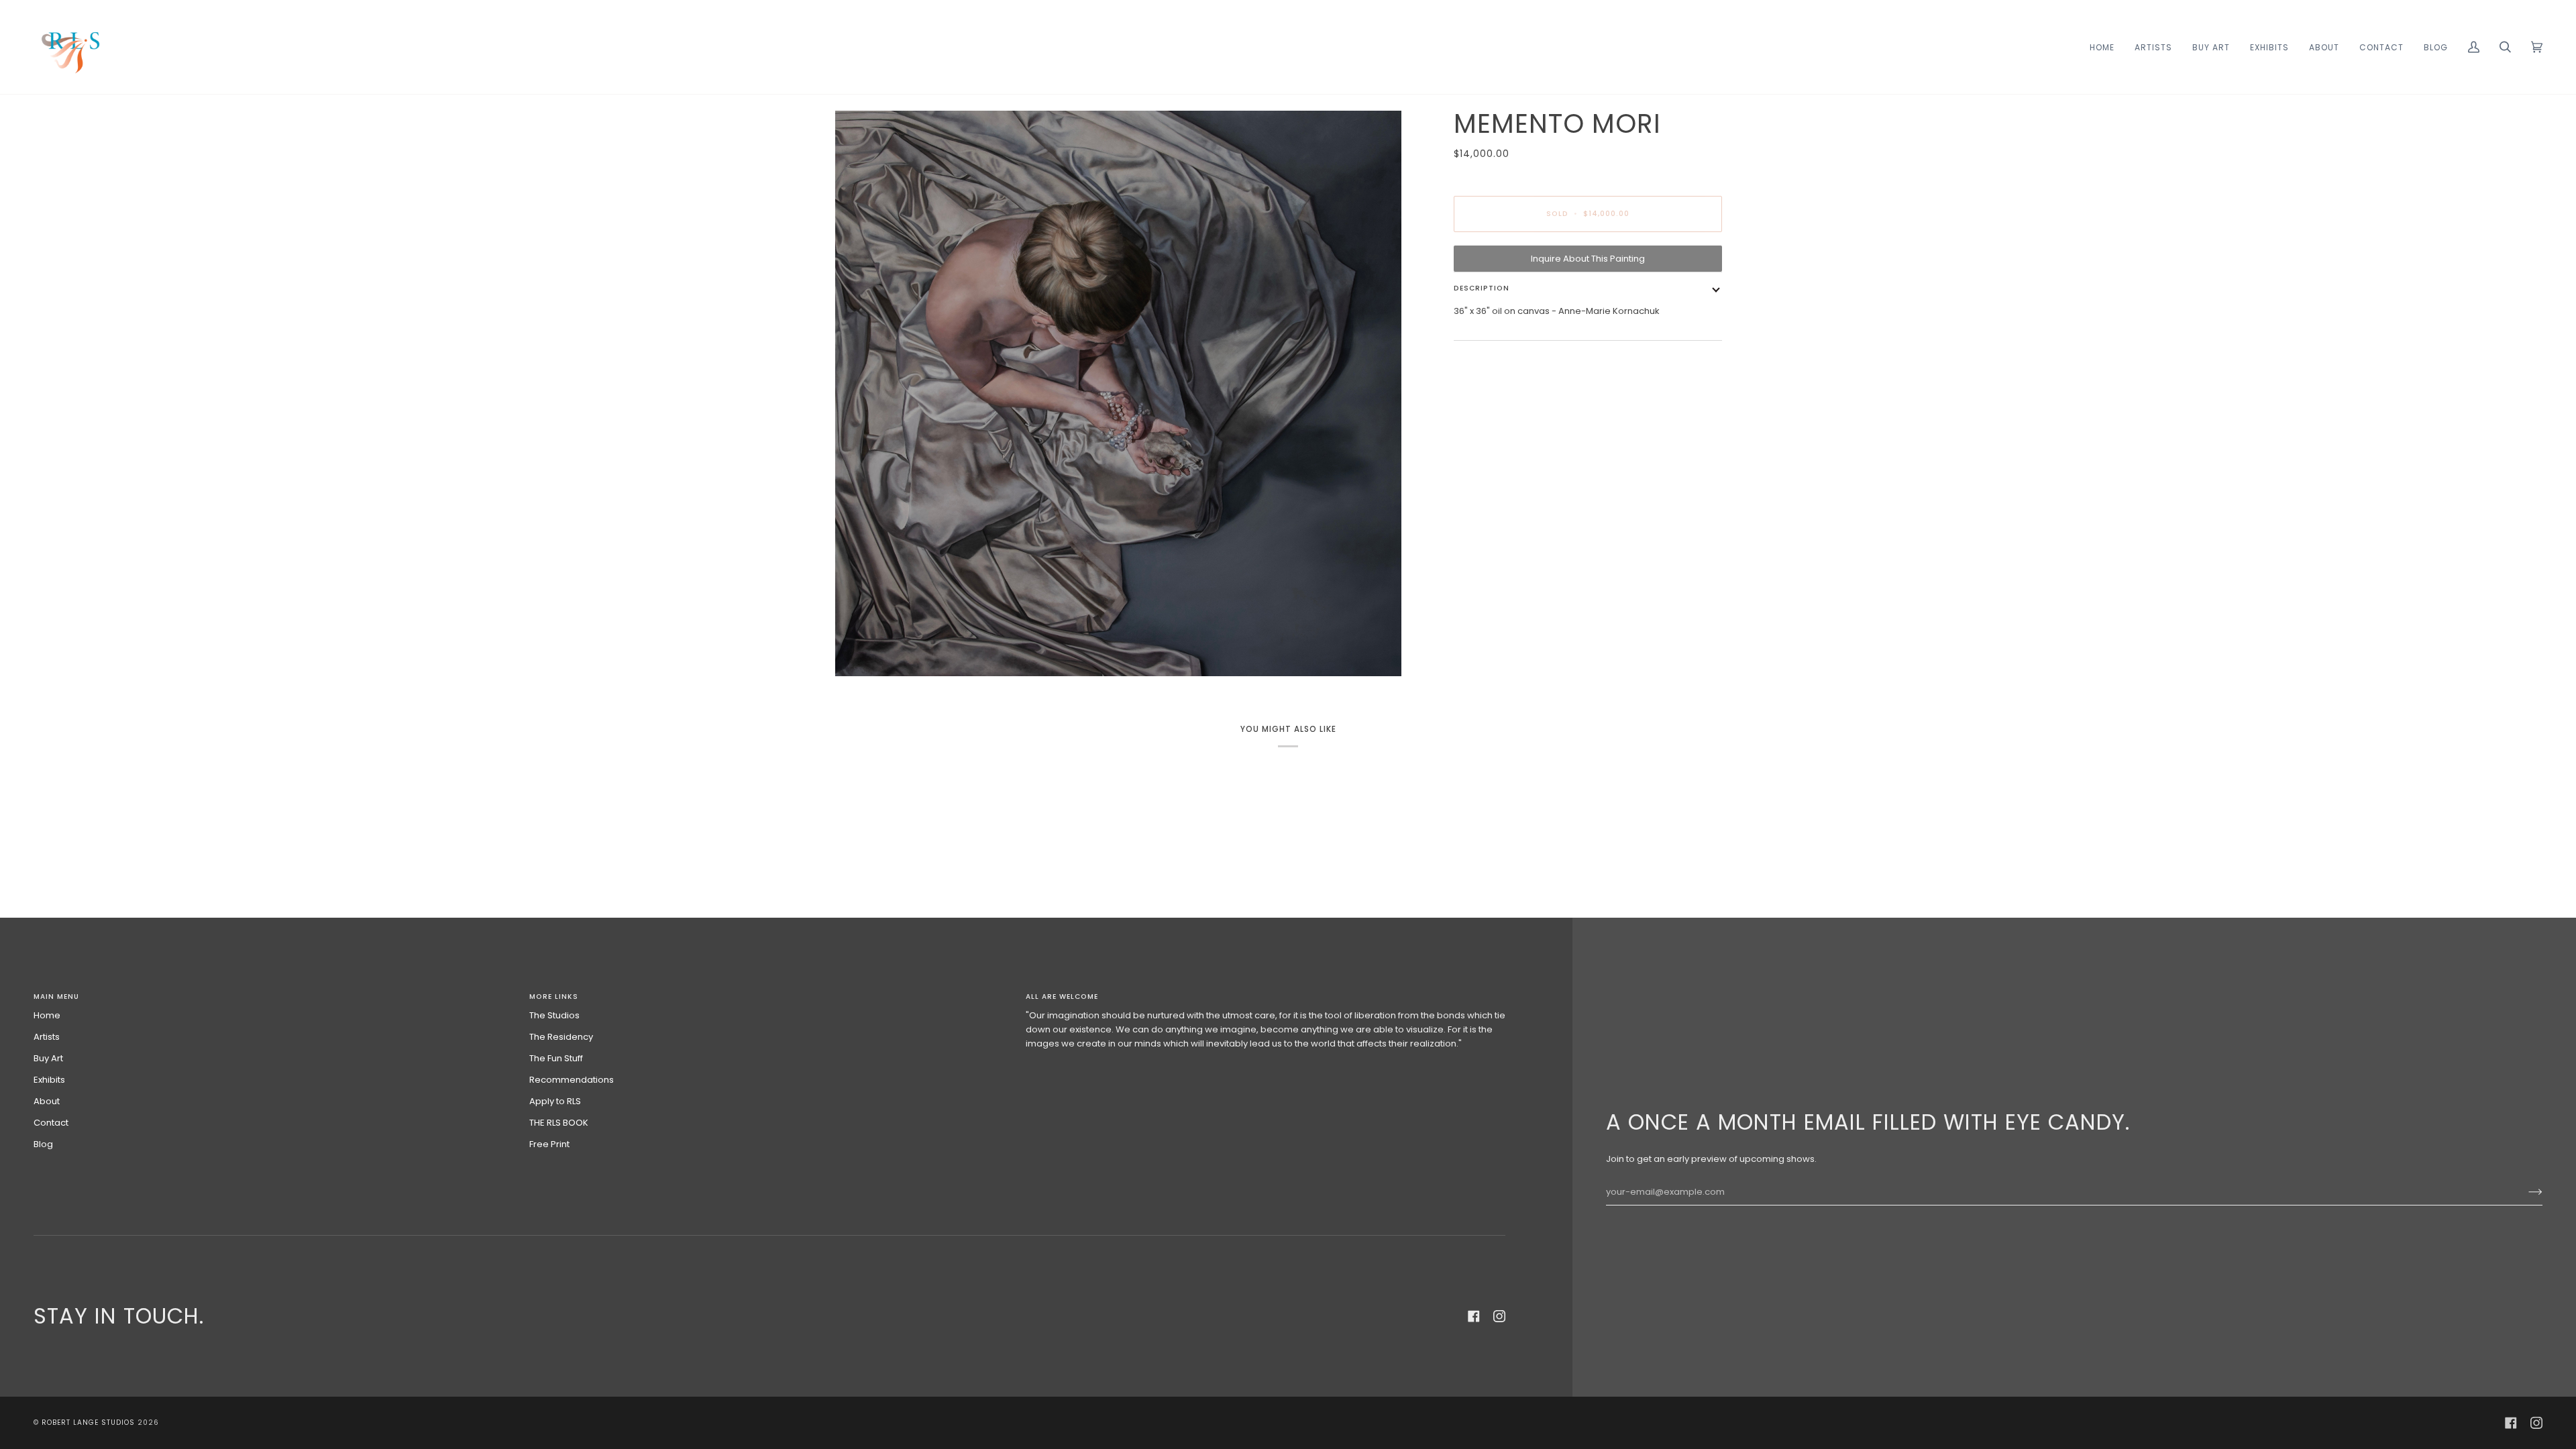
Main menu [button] (56, 997)
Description (1482, 288)
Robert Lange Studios (88, 1423)
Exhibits (49, 1080)
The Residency (561, 1037)
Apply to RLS (555, 1101)
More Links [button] (554, 997)
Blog (43, 1144)
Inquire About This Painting (1588, 259)
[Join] (2525, 1192)
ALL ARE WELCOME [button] (1062, 997)
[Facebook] (1474, 1316)
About (47, 1101)
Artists (47, 1037)
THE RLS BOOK (559, 1123)
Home (47, 1015)
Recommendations (572, 1080)
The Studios (554, 1015)
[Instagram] (1499, 1316)
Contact (51, 1123)
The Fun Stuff (556, 1058)
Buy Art (48, 1058)
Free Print (549, 1144)
